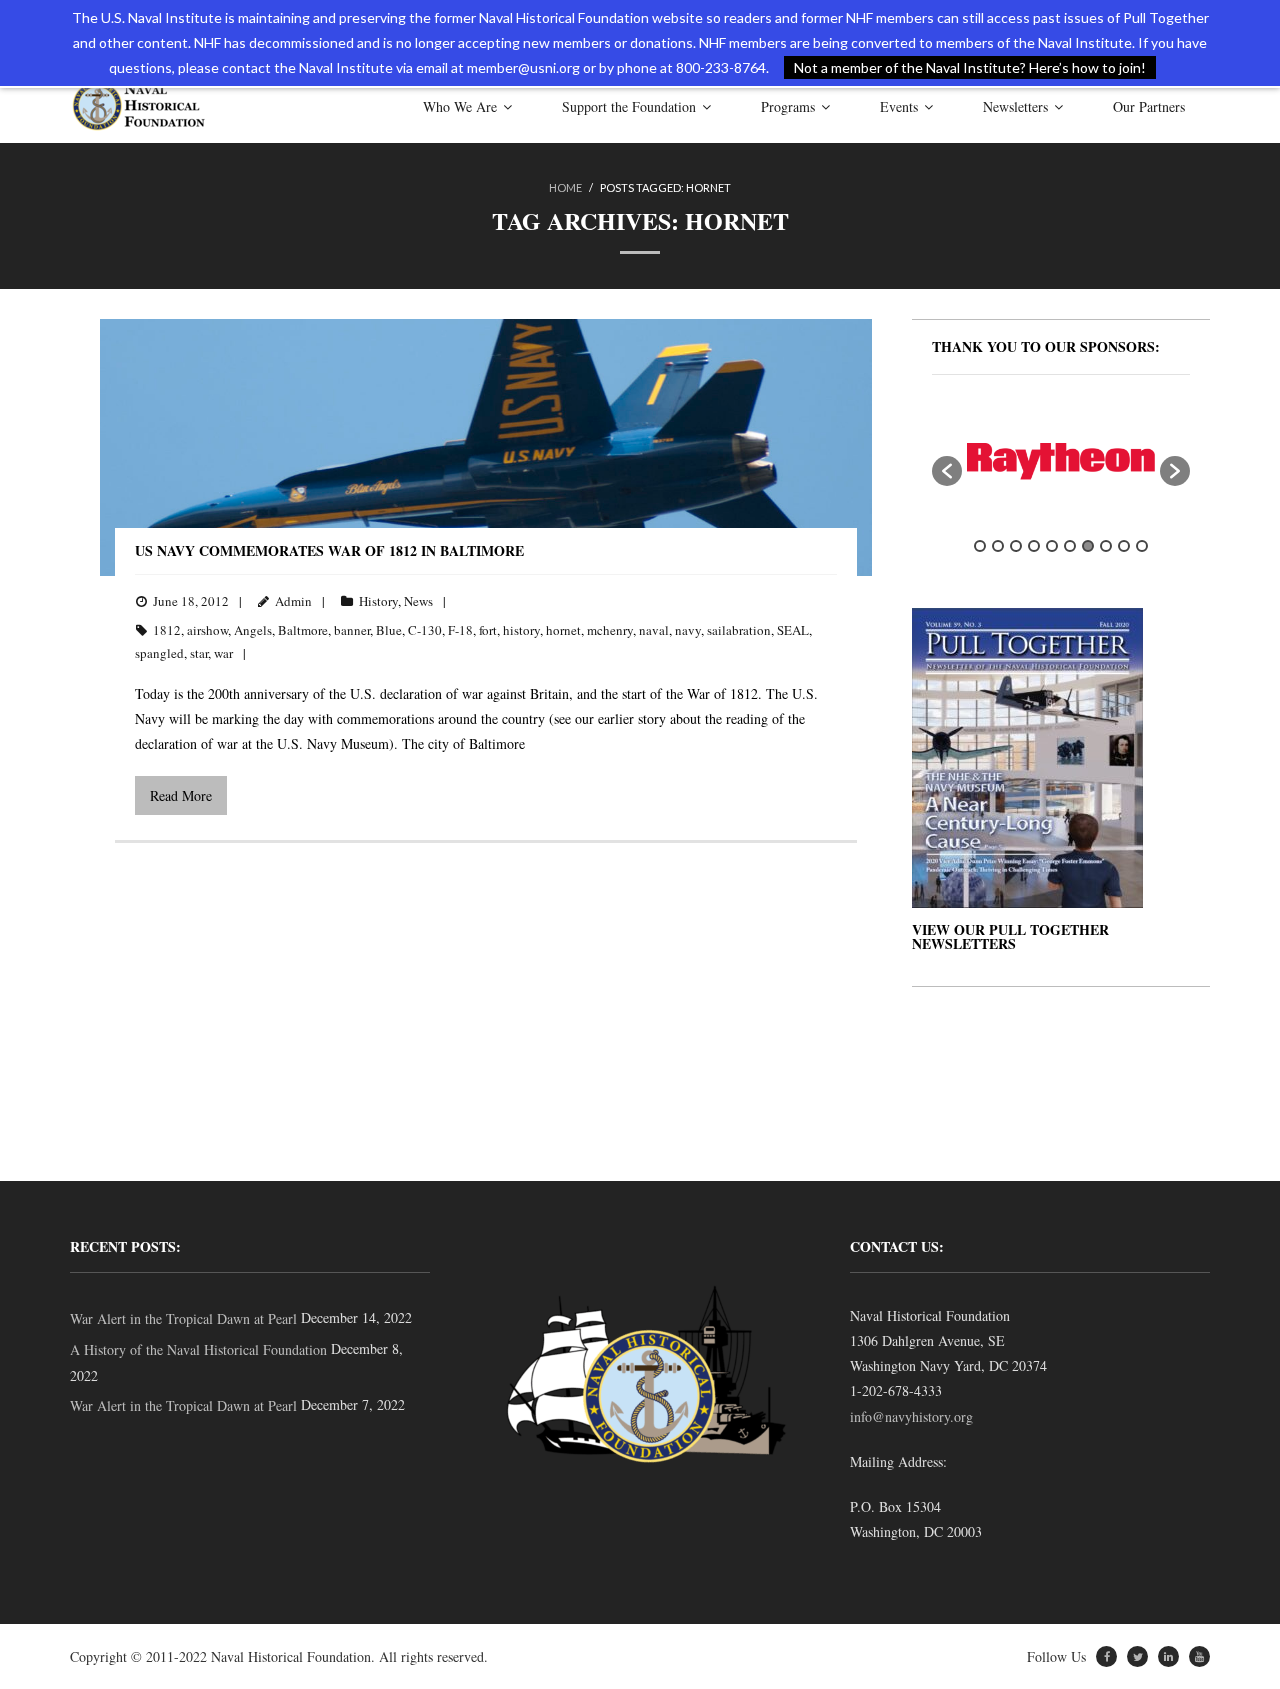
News (418, 601)
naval (654, 630)
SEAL (793, 630)
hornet (563, 630)
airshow (207, 630)
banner (352, 630)
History (378, 601)
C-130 (425, 630)
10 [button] (1142, 546)
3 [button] (1016, 546)
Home (565, 187)
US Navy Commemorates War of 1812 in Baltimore (329, 550)
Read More (181, 795)
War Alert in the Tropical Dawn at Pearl (183, 1318)
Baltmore (303, 630)
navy (688, 630)
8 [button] (1106, 546)
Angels (253, 630)
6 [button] (1070, 546)
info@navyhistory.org (911, 1416)
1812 (167, 630)
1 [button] (980, 546)
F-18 (460, 630)
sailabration (739, 630)
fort (488, 630)
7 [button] (1088, 546)
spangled (159, 653)
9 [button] (1124, 546)
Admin (293, 601)
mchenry (610, 630)
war (223, 653)
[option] (1061, 461)
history (521, 630)
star (199, 653)
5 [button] (1052, 546)
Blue (389, 630)
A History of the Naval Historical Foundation (198, 1349)
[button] (947, 471)
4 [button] (1034, 546)
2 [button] (998, 546)
